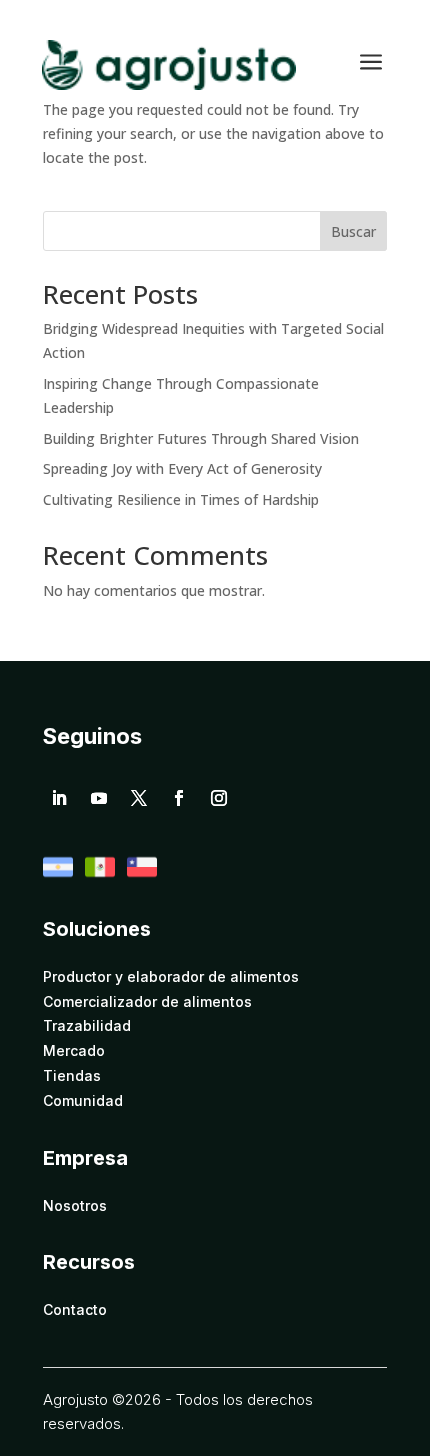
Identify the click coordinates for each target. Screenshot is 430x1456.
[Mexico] (100, 876)
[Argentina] (58, 876)
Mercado (74, 1051)
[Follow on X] (139, 798)
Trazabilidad (87, 1026)
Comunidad (83, 1101)
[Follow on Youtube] (99, 798)
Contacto (75, 1310)
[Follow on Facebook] (179, 798)
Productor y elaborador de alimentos (171, 977)
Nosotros (75, 1206)
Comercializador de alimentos (147, 1002)
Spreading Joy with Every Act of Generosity (182, 468)
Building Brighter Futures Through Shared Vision (201, 438)
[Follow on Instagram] (219, 798)
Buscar (353, 231)
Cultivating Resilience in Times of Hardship (181, 499)
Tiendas (72, 1076)
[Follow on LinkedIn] (59, 798)
